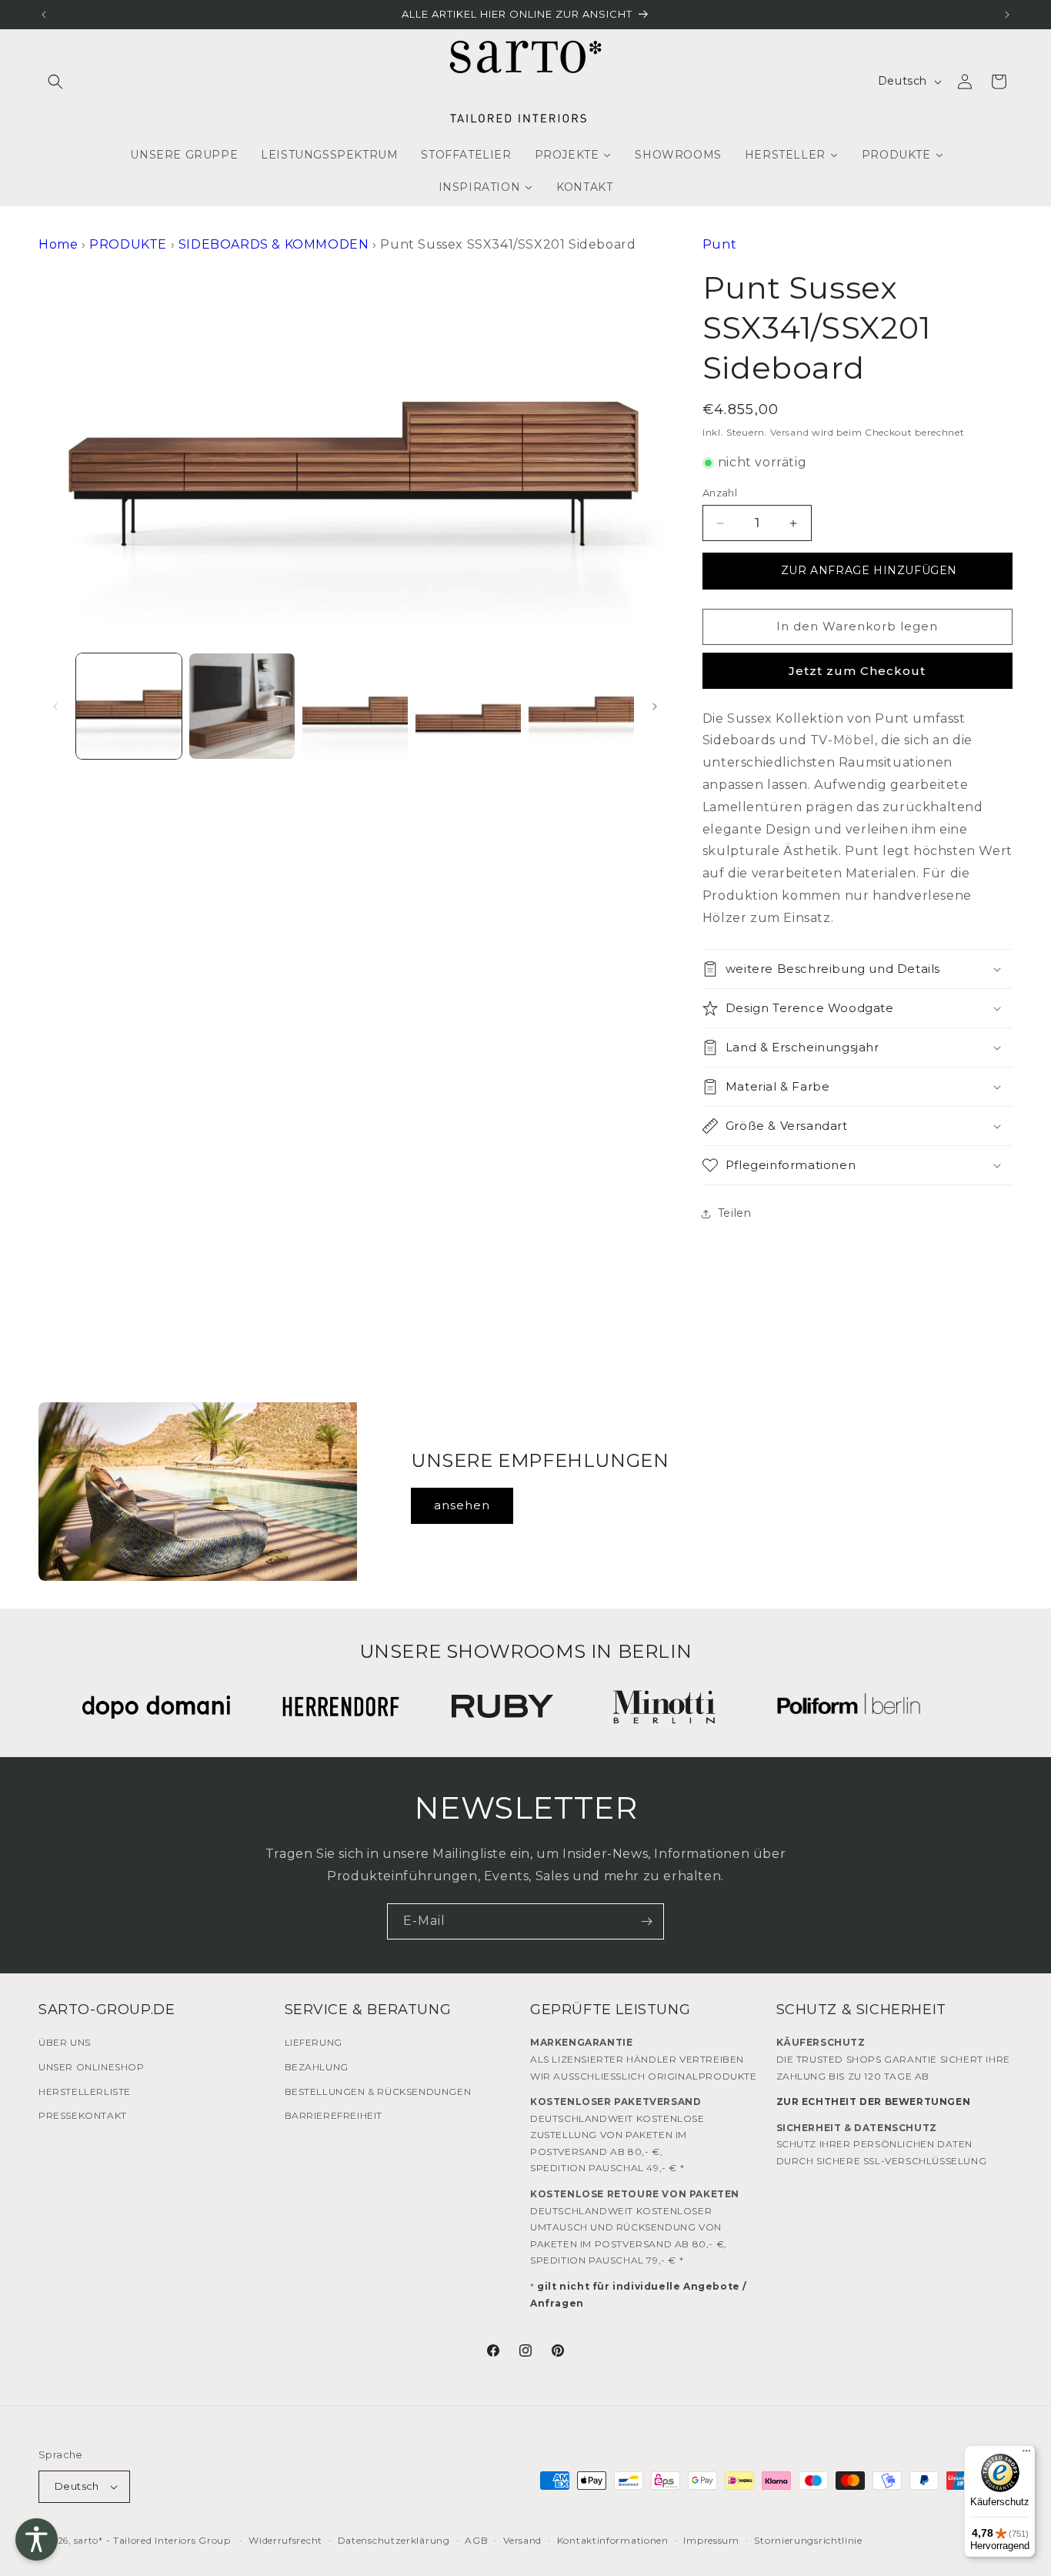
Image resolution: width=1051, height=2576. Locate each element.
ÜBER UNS (65, 2042)
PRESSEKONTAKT (83, 2115)
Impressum (711, 2540)
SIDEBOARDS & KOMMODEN (274, 244)
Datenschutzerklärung (394, 2540)
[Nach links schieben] (55, 707)
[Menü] (1026, 2454)
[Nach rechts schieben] (655, 707)
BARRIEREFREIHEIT (334, 2115)
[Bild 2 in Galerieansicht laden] (242, 706)
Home (58, 244)
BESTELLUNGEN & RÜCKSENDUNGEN (378, 2092)
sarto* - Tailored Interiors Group (152, 2540)
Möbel (854, 740)
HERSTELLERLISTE (85, 2092)
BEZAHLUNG (317, 2067)
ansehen (462, 1505)
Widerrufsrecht (285, 2540)
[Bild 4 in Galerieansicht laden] (468, 706)
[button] (55, 82)
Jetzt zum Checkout (857, 671)
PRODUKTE (128, 244)
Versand (789, 432)
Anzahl (720, 493)
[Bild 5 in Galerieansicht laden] (581, 706)
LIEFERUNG (314, 2042)
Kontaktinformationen (613, 2540)
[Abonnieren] (646, 1921)
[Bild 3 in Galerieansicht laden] (355, 706)
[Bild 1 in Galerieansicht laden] (129, 706)
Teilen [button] (735, 1213)
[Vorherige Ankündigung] (44, 15)
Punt (719, 244)
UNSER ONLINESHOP (92, 2067)
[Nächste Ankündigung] (1007, 15)
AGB (476, 2540)
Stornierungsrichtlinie (808, 2540)
